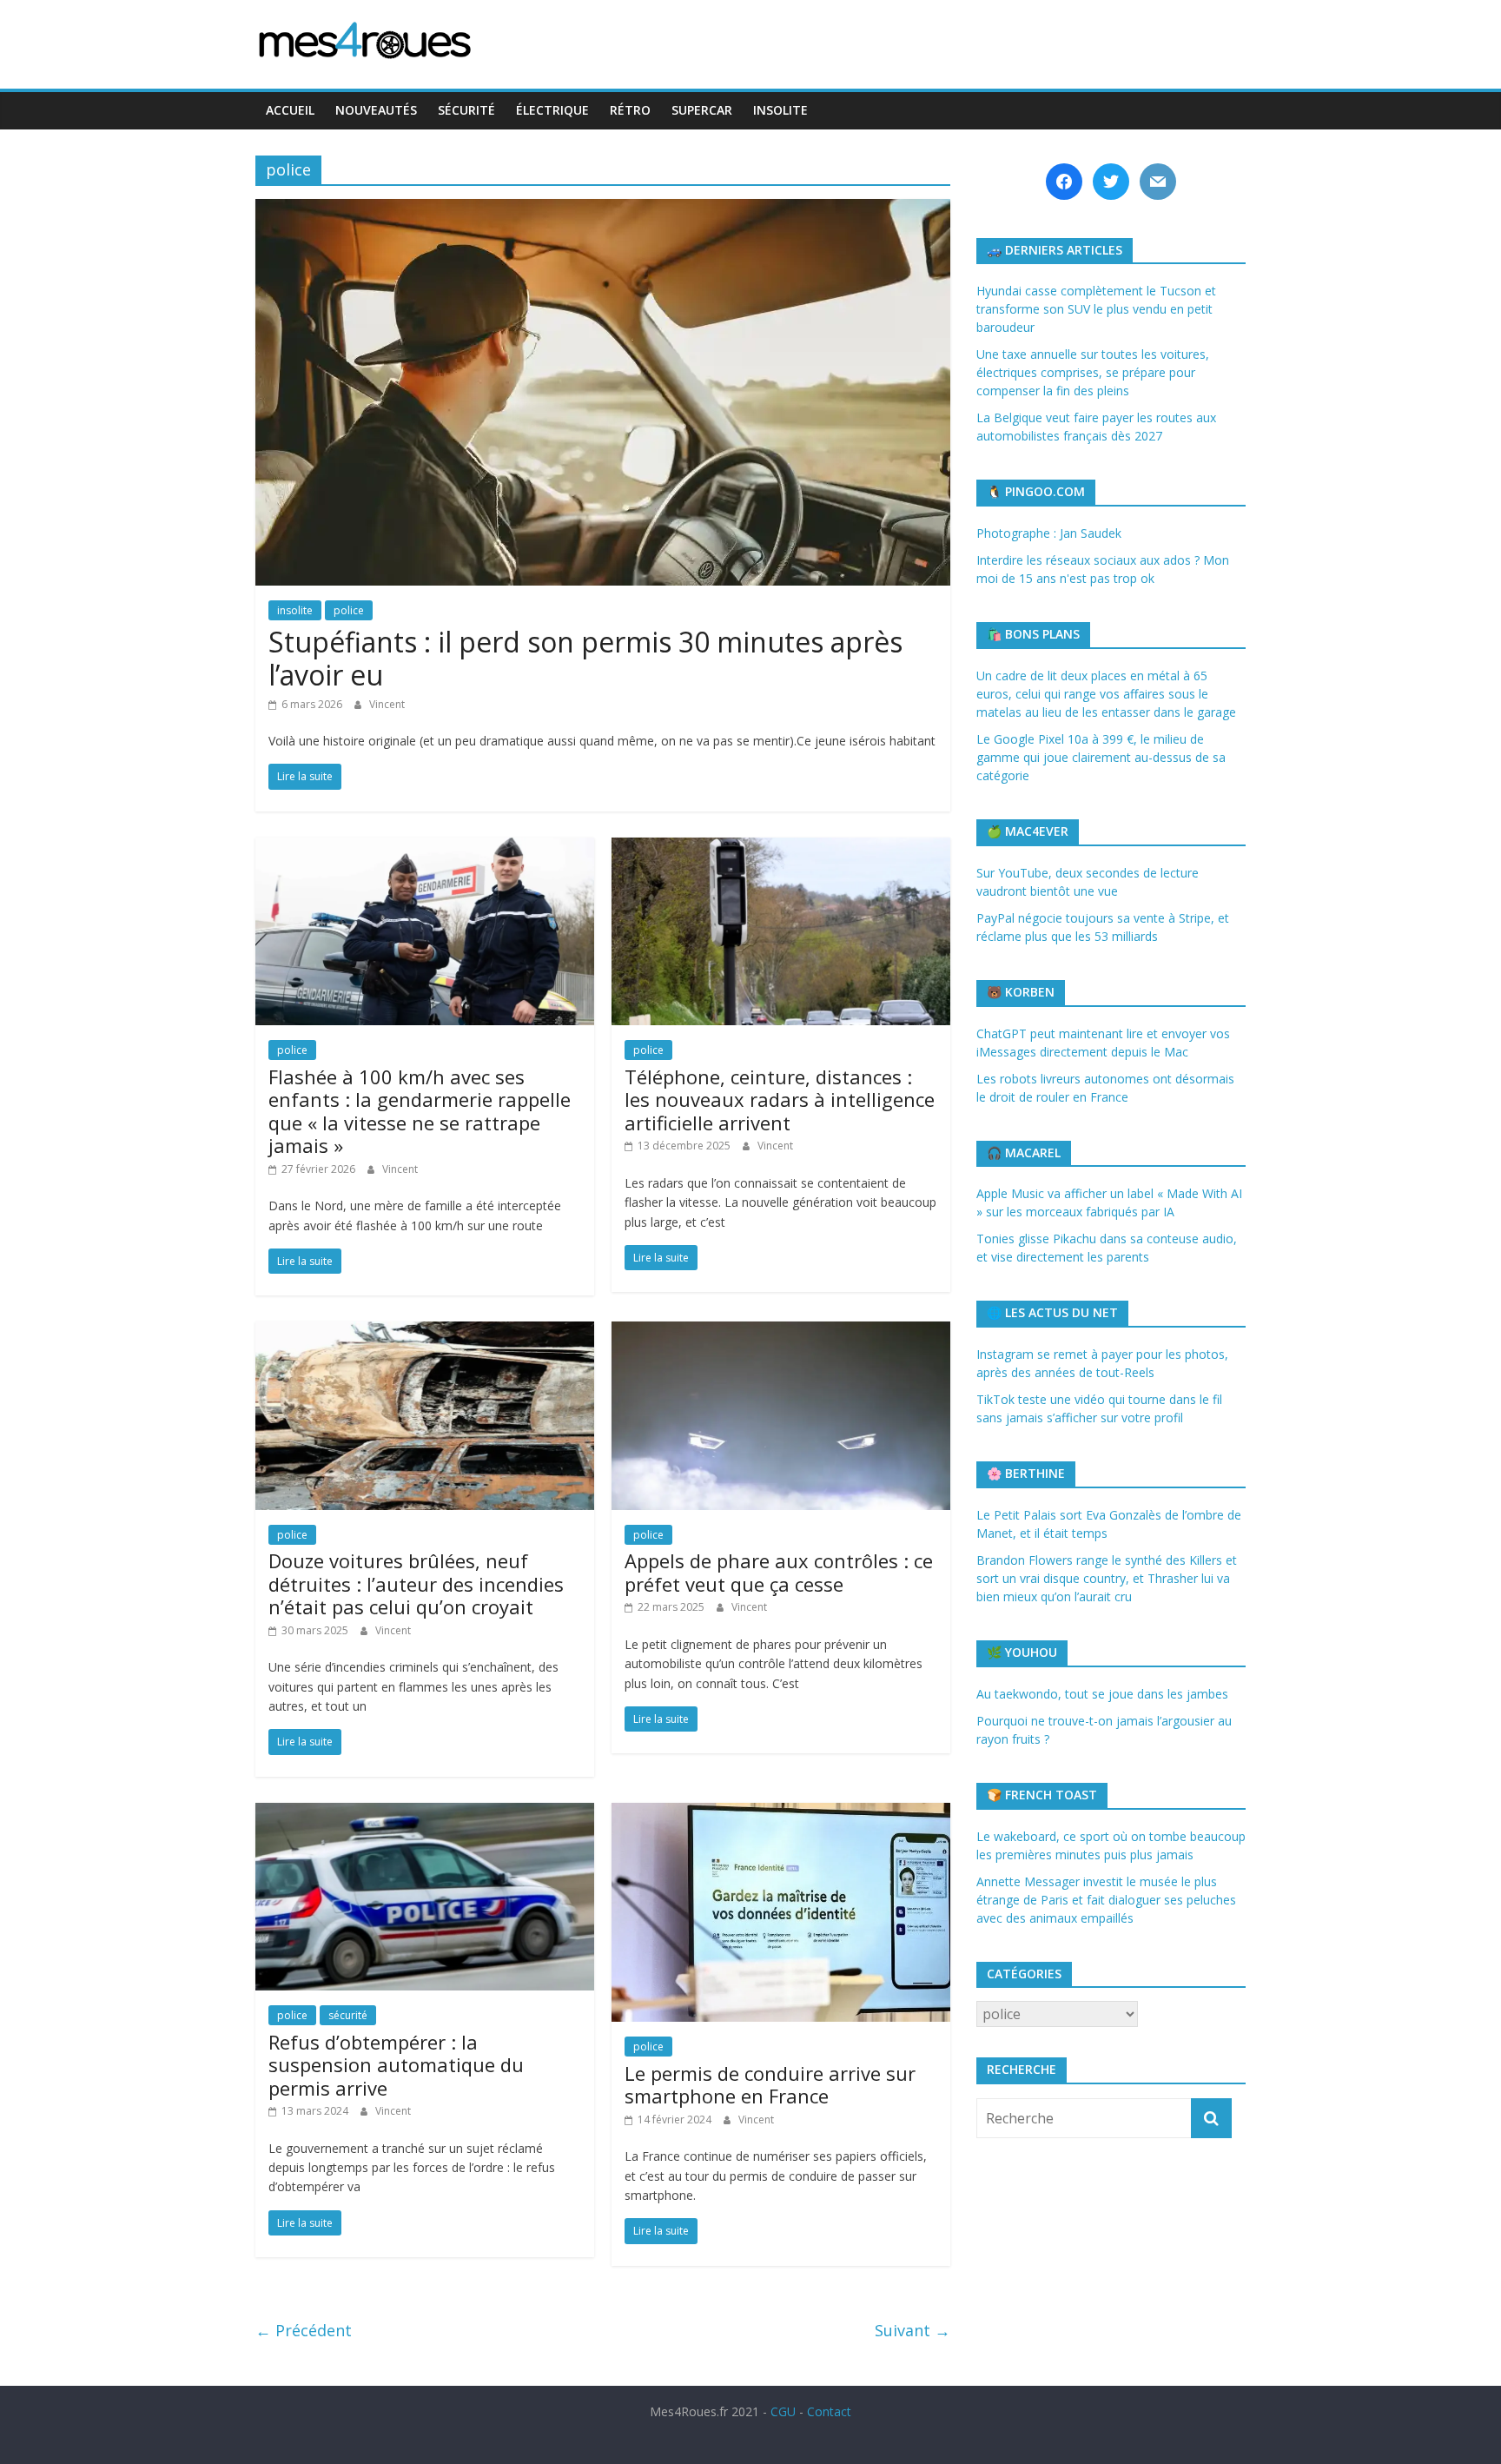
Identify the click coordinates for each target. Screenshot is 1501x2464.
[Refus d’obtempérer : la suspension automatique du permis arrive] (425, 1813)
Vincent (387, 704)
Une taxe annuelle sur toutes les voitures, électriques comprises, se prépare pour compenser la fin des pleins (1093, 372)
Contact (829, 2411)
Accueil (290, 110)
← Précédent (304, 2330)
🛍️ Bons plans (1033, 634)
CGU (783, 2411)
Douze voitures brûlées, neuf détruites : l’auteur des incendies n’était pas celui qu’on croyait (416, 1583)
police (349, 610)
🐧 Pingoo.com (1036, 491)
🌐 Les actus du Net (1052, 1312)
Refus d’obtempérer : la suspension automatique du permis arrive (396, 2065)
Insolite (780, 110)
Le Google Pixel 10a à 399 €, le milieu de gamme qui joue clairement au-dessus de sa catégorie (1101, 757)
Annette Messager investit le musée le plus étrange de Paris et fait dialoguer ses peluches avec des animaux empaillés (1106, 1900)
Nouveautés (376, 110)
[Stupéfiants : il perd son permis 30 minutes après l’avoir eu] (603, 209)
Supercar (702, 110)
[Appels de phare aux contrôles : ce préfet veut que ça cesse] (781, 1332)
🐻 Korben (1021, 992)
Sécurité (466, 110)
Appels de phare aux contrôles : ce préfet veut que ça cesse (779, 1572)
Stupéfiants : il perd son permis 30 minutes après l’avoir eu (585, 658)
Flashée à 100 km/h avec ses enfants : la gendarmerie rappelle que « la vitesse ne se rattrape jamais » (420, 1111)
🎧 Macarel (1024, 1153)
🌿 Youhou (1022, 1652)
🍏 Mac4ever (1028, 831)
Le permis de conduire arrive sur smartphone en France (770, 2084)
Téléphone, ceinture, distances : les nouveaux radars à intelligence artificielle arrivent (780, 1100)
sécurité (348, 2015)
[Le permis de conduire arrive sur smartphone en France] (781, 1813)
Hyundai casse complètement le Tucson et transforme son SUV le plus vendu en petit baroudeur (1096, 309)
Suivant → (913, 2330)
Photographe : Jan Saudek (1049, 533)
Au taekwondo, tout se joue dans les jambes (1102, 1694)
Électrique (552, 110)
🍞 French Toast (1042, 1795)
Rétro (630, 110)
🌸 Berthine (1026, 1473)
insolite (295, 610)
